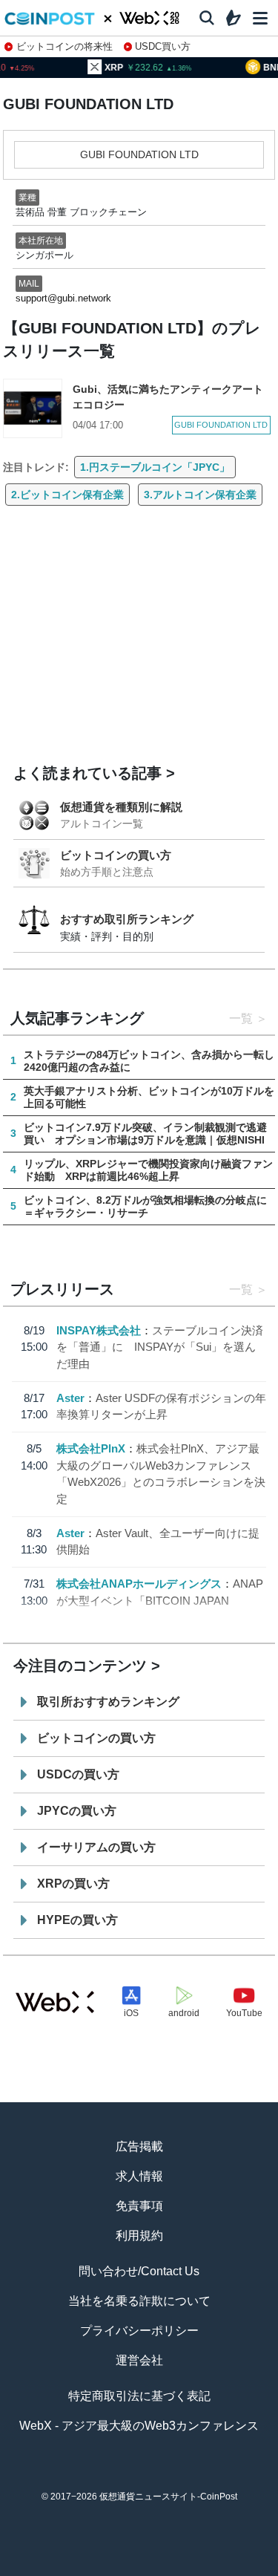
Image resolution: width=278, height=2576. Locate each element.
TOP (32, 2569)
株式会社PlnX (91, 1448)
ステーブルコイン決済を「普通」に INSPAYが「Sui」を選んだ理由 (160, 1347)
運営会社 (139, 2360)
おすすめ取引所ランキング (127, 919)
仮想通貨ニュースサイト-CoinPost (168, 2497)
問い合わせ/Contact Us (139, 2271)
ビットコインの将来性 (64, 46)
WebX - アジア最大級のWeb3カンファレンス (139, 2426)
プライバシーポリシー (139, 2331)
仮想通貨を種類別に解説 (121, 807)
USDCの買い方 (78, 1774)
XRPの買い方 (73, 1884)
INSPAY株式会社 (99, 1330)
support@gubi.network (63, 298)
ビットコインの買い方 (116, 855)
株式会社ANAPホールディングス (139, 1584)
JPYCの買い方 (77, 1811)
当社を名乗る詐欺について (139, 2301)
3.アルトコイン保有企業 (200, 495)
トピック (139, 2569)
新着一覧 (85, 2569)
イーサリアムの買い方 (96, 1847)
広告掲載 (139, 2146)
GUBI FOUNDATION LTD (139, 154)
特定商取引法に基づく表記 (139, 2396)
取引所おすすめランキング (108, 1702)
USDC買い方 (163, 46)
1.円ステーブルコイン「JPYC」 (155, 467)
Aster (70, 1398)
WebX (246, 2569)
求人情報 (139, 2176)
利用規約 (139, 2236)
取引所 (192, 2569)
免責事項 (139, 2206)
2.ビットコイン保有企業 (67, 495)
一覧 (241, 1018)
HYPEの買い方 (77, 1920)
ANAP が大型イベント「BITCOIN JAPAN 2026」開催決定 (160, 1600)
